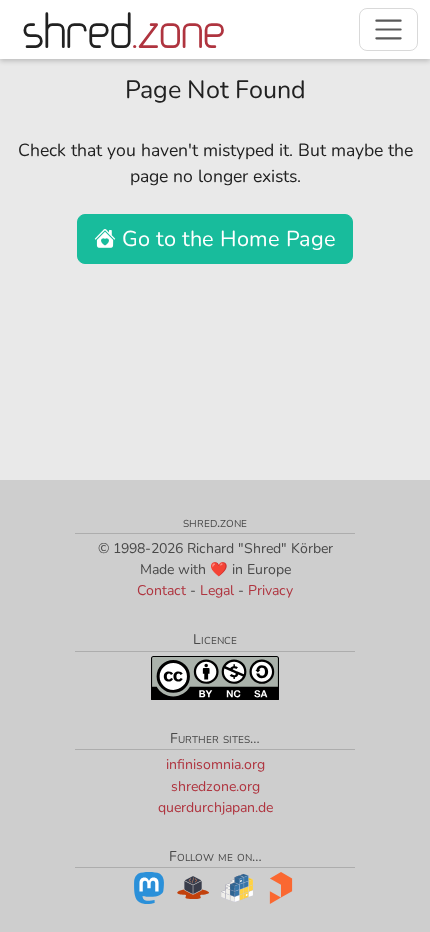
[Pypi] (237, 886)
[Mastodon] (149, 886)
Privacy (270, 590)
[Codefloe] (193, 886)
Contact (161, 590)
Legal (217, 590)
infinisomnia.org (215, 764)
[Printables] (281, 886)
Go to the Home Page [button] (226, 239)
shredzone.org (215, 786)
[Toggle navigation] (388, 29)
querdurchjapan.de (215, 807)
